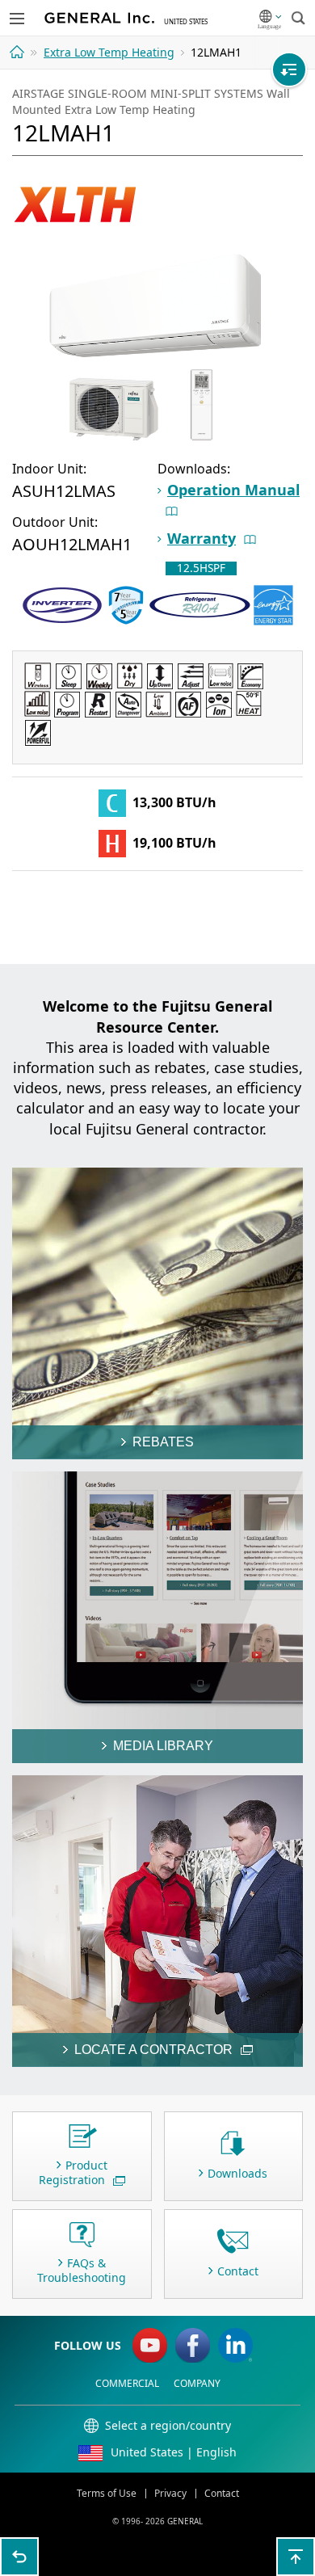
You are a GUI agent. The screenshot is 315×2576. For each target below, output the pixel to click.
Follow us (88, 2345)
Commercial (127, 2383)
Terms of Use (107, 2493)
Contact (222, 2493)
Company (197, 2383)
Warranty (202, 538)
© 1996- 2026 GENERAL (157, 2521)
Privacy (170, 2493)
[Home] (19, 52)
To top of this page (296, 2557)
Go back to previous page (19, 2557)
